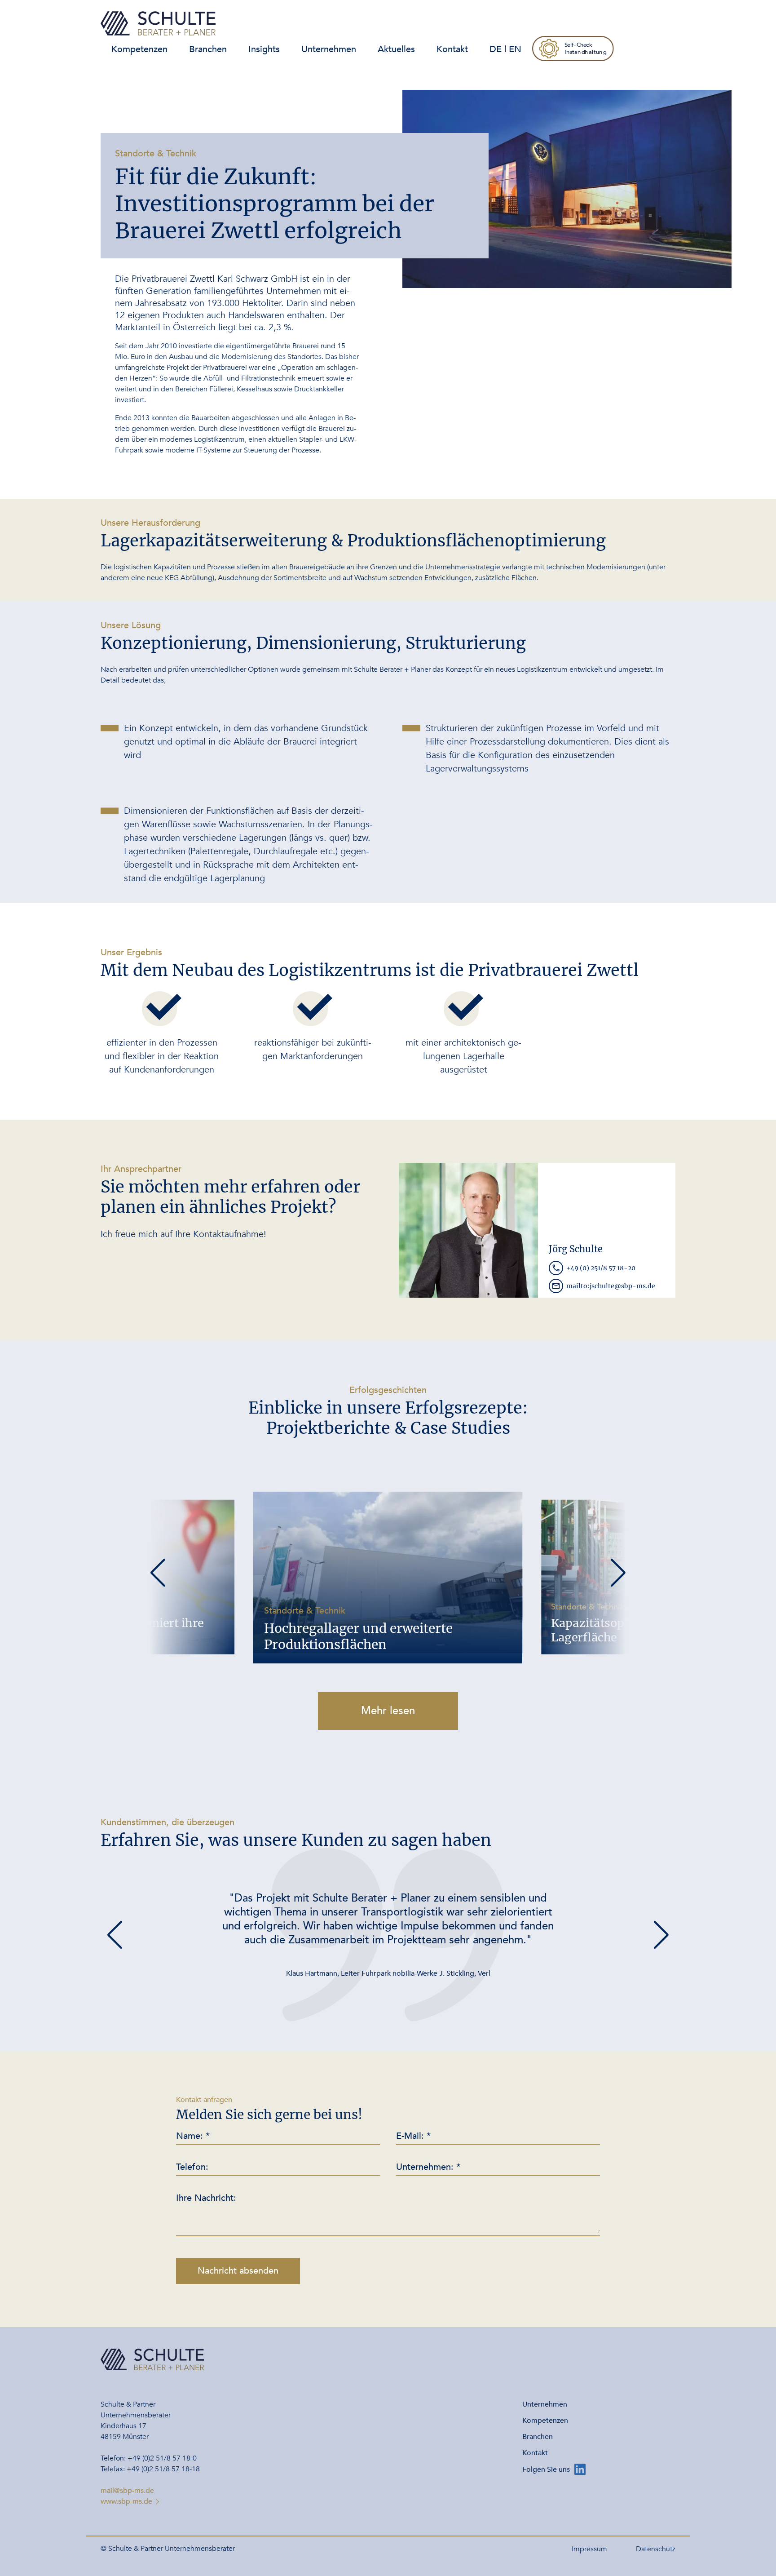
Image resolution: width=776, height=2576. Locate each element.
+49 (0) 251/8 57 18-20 (601, 1268)
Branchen (208, 49)
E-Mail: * (413, 2136)
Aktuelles (396, 49)
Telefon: (192, 2167)
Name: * (193, 2136)
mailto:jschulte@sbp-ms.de (611, 1286)
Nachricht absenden (238, 2271)
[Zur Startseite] (158, 23)
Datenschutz (656, 2549)
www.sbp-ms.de (126, 2501)
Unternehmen (329, 49)
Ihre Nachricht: (206, 2198)
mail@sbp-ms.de (127, 2491)
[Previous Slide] (158, 1573)
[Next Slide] (618, 1573)
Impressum (589, 2549)
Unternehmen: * (428, 2167)
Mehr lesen (388, 1711)
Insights (264, 49)
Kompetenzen (139, 49)
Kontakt (452, 49)
